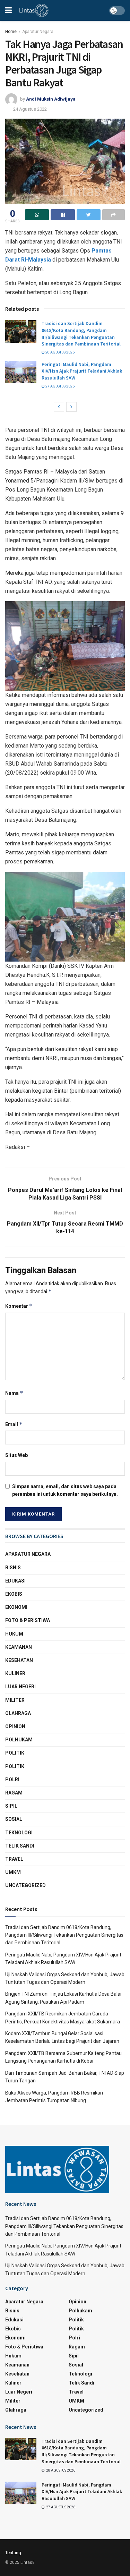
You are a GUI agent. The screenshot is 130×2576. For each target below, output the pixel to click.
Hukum (14, 1634)
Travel (14, 1859)
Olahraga (18, 1713)
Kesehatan (19, 1660)
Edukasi (15, 1581)
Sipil (11, 1806)
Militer (15, 1700)
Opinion (15, 1726)
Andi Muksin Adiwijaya (51, 99)
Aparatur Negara (38, 32)
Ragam (14, 1793)
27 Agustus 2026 (60, 386)
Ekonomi (16, 1607)
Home (11, 32)
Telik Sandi (20, 1846)
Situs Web (16, 1455)
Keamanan (19, 1647)
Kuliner (15, 1673)
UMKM (13, 1872)
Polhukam (19, 1740)
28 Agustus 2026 (60, 352)
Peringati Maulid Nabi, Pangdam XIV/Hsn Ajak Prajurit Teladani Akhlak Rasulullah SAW (82, 371)
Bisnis (13, 1568)
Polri (12, 1780)
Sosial (14, 1819)
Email (14, 1424)
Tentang (13, 2553)
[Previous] (59, 407)
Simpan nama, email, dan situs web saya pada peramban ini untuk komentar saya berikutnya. (65, 1490)
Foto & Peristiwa (28, 1620)
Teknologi (19, 1833)
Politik (15, 1753)
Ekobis (14, 1594)
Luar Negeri (20, 1687)
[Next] (71, 407)
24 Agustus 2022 (30, 109)
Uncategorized (25, 1885)
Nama (14, 1393)
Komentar (19, 1306)
